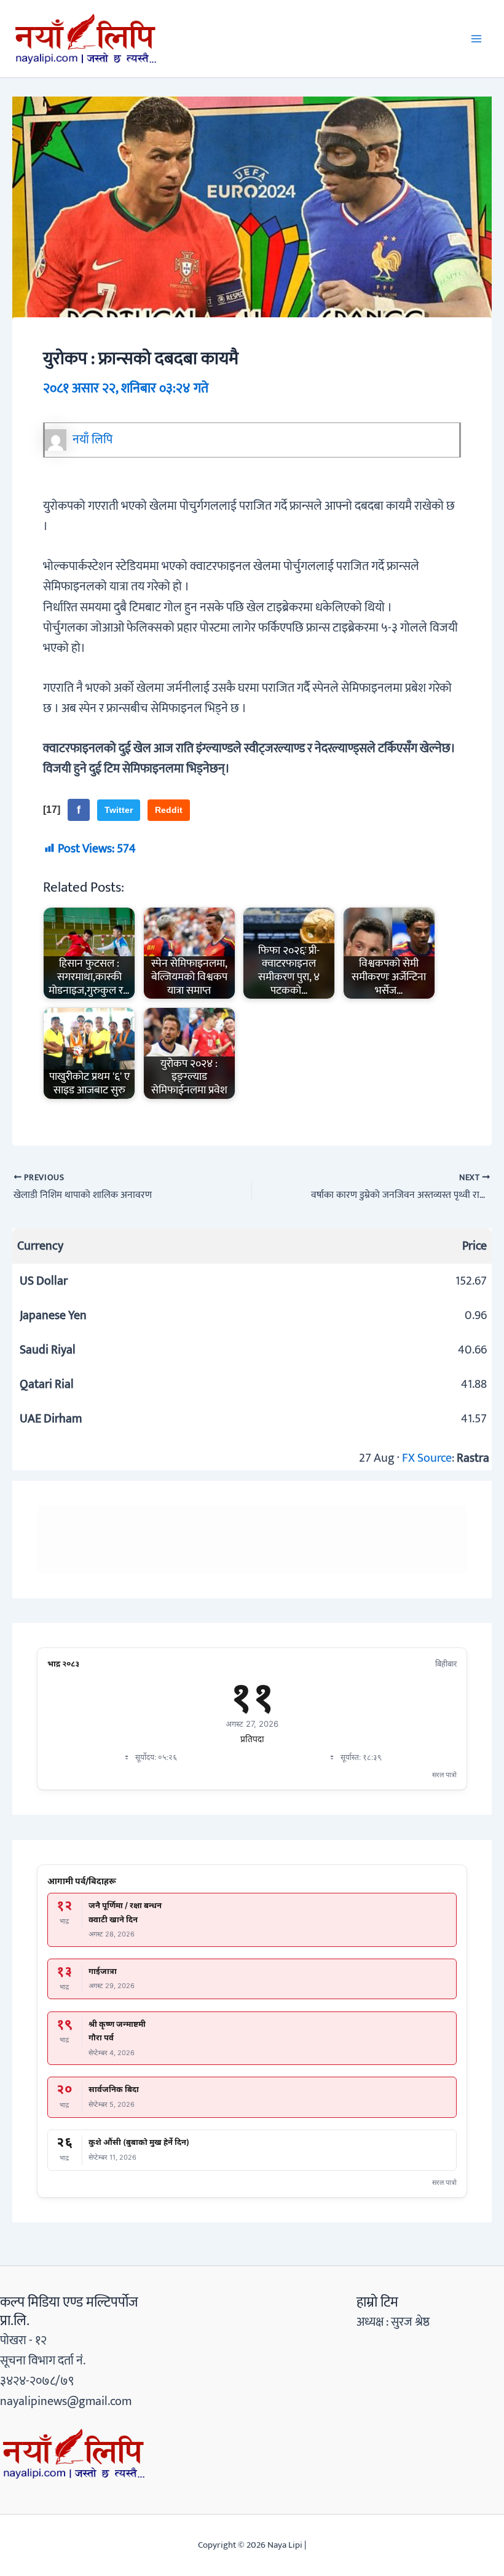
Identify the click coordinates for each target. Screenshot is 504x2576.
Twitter (119, 810)
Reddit (169, 810)
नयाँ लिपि (93, 440)
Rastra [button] (473, 1458)
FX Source (427, 1458)
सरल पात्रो (444, 1775)
